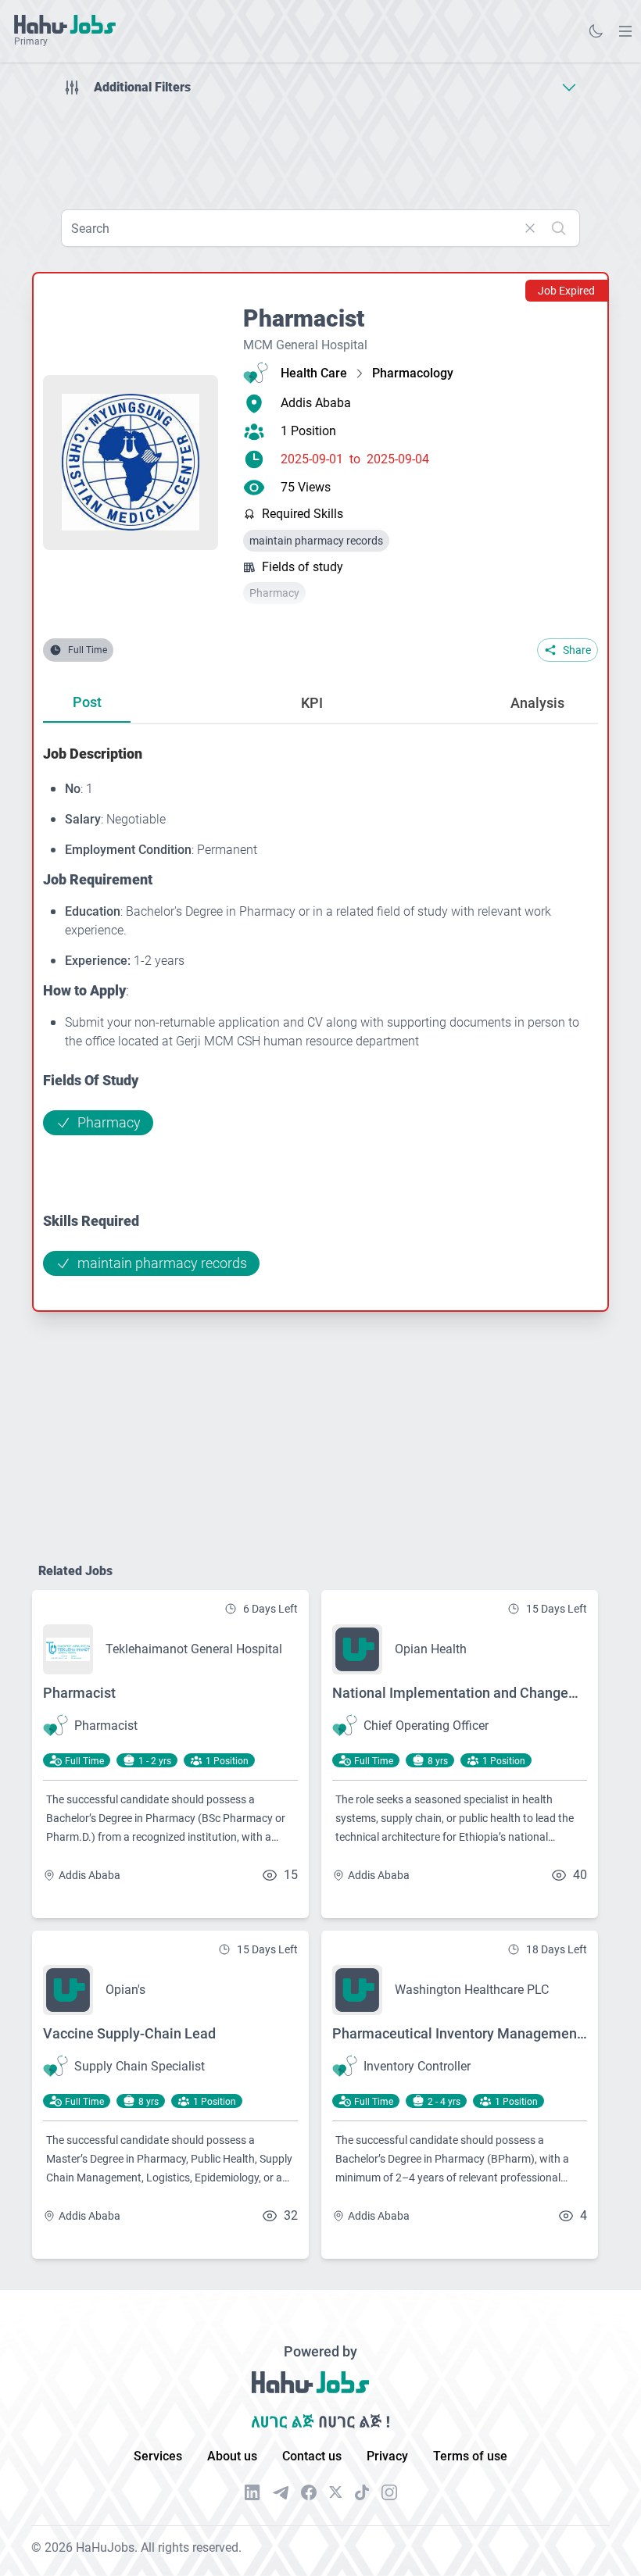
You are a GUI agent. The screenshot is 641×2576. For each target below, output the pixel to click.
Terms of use (470, 2456)
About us (232, 2456)
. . (625, 31)
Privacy (387, 2456)
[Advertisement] (320, 147)
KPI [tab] (312, 703)
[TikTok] (362, 2492)
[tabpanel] (320, 1009)
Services (158, 2456)
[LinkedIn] (252, 2492)
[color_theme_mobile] (596, 31)
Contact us (312, 2456)
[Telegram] (281, 2493)
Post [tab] (87, 702)
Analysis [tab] (537, 703)
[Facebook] (309, 2492)
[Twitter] (336, 2492)
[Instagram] (389, 2492)
